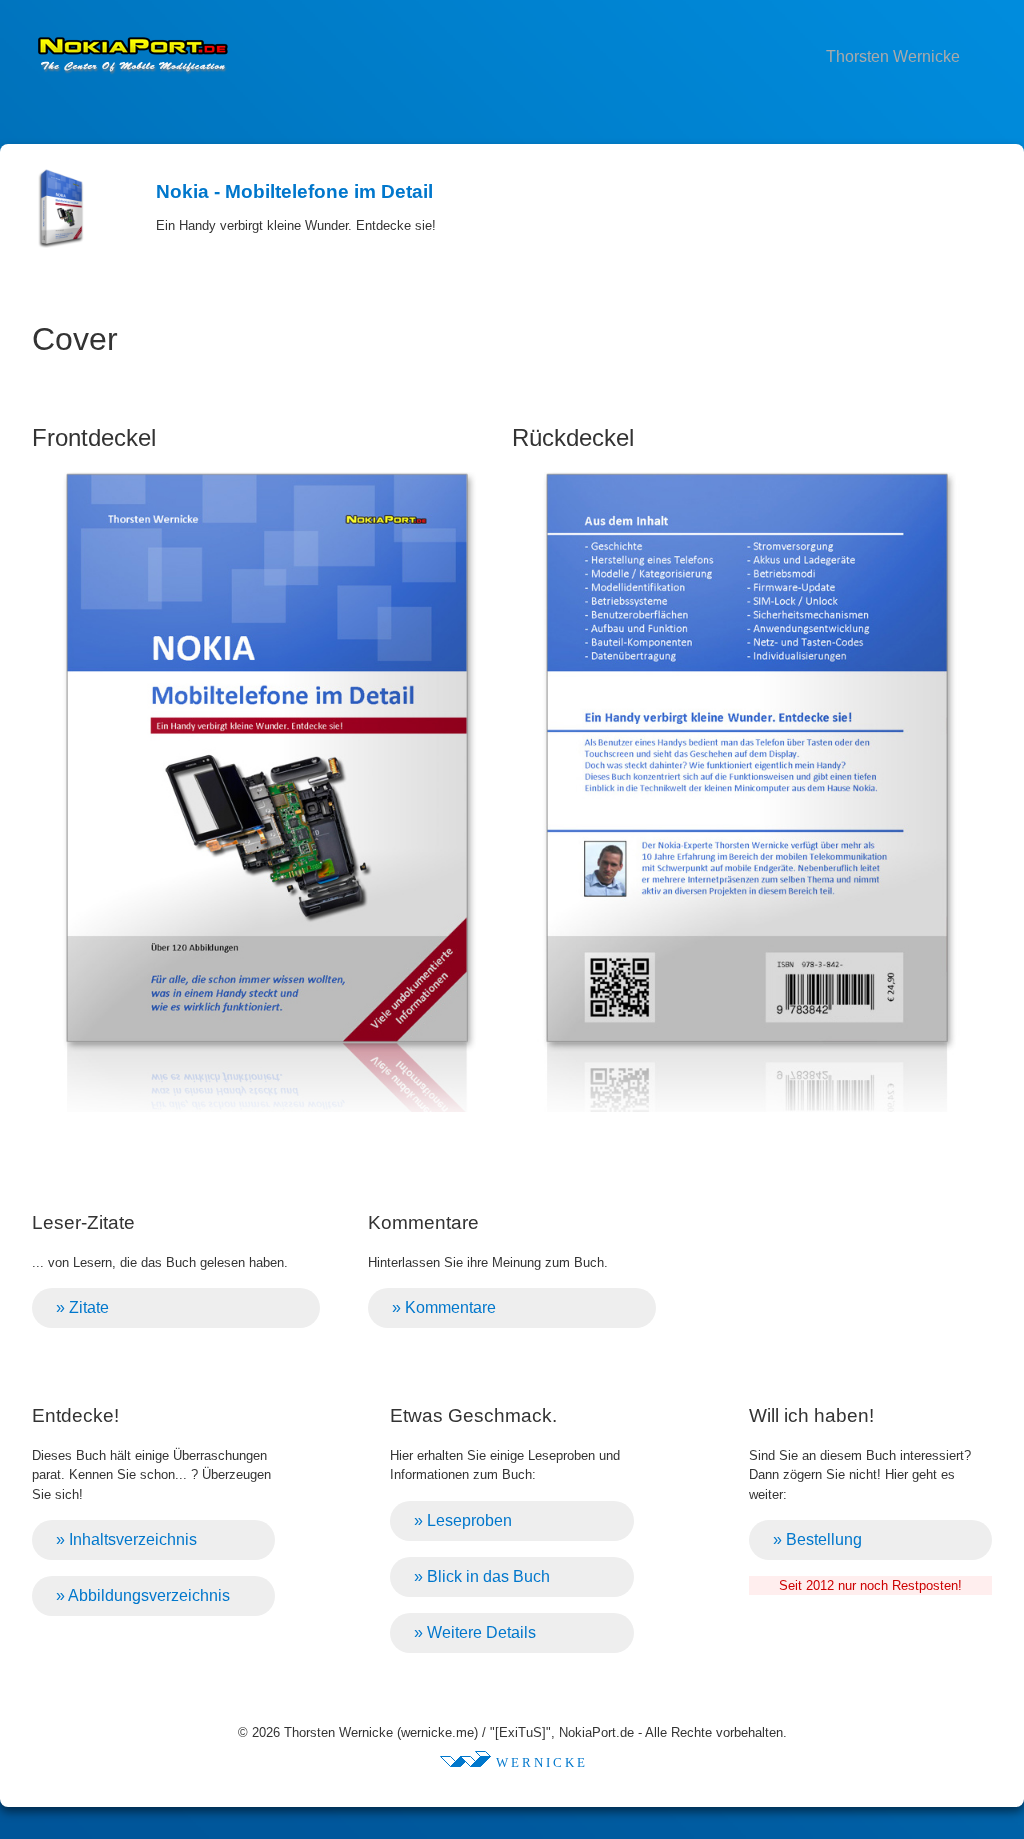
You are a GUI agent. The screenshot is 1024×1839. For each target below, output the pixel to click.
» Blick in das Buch (482, 1576)
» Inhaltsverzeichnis (126, 1539)
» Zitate (82, 1307)
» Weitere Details (475, 1632)
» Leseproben (463, 1520)
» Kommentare (444, 1307)
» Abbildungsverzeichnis (143, 1595)
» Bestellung (817, 1539)
